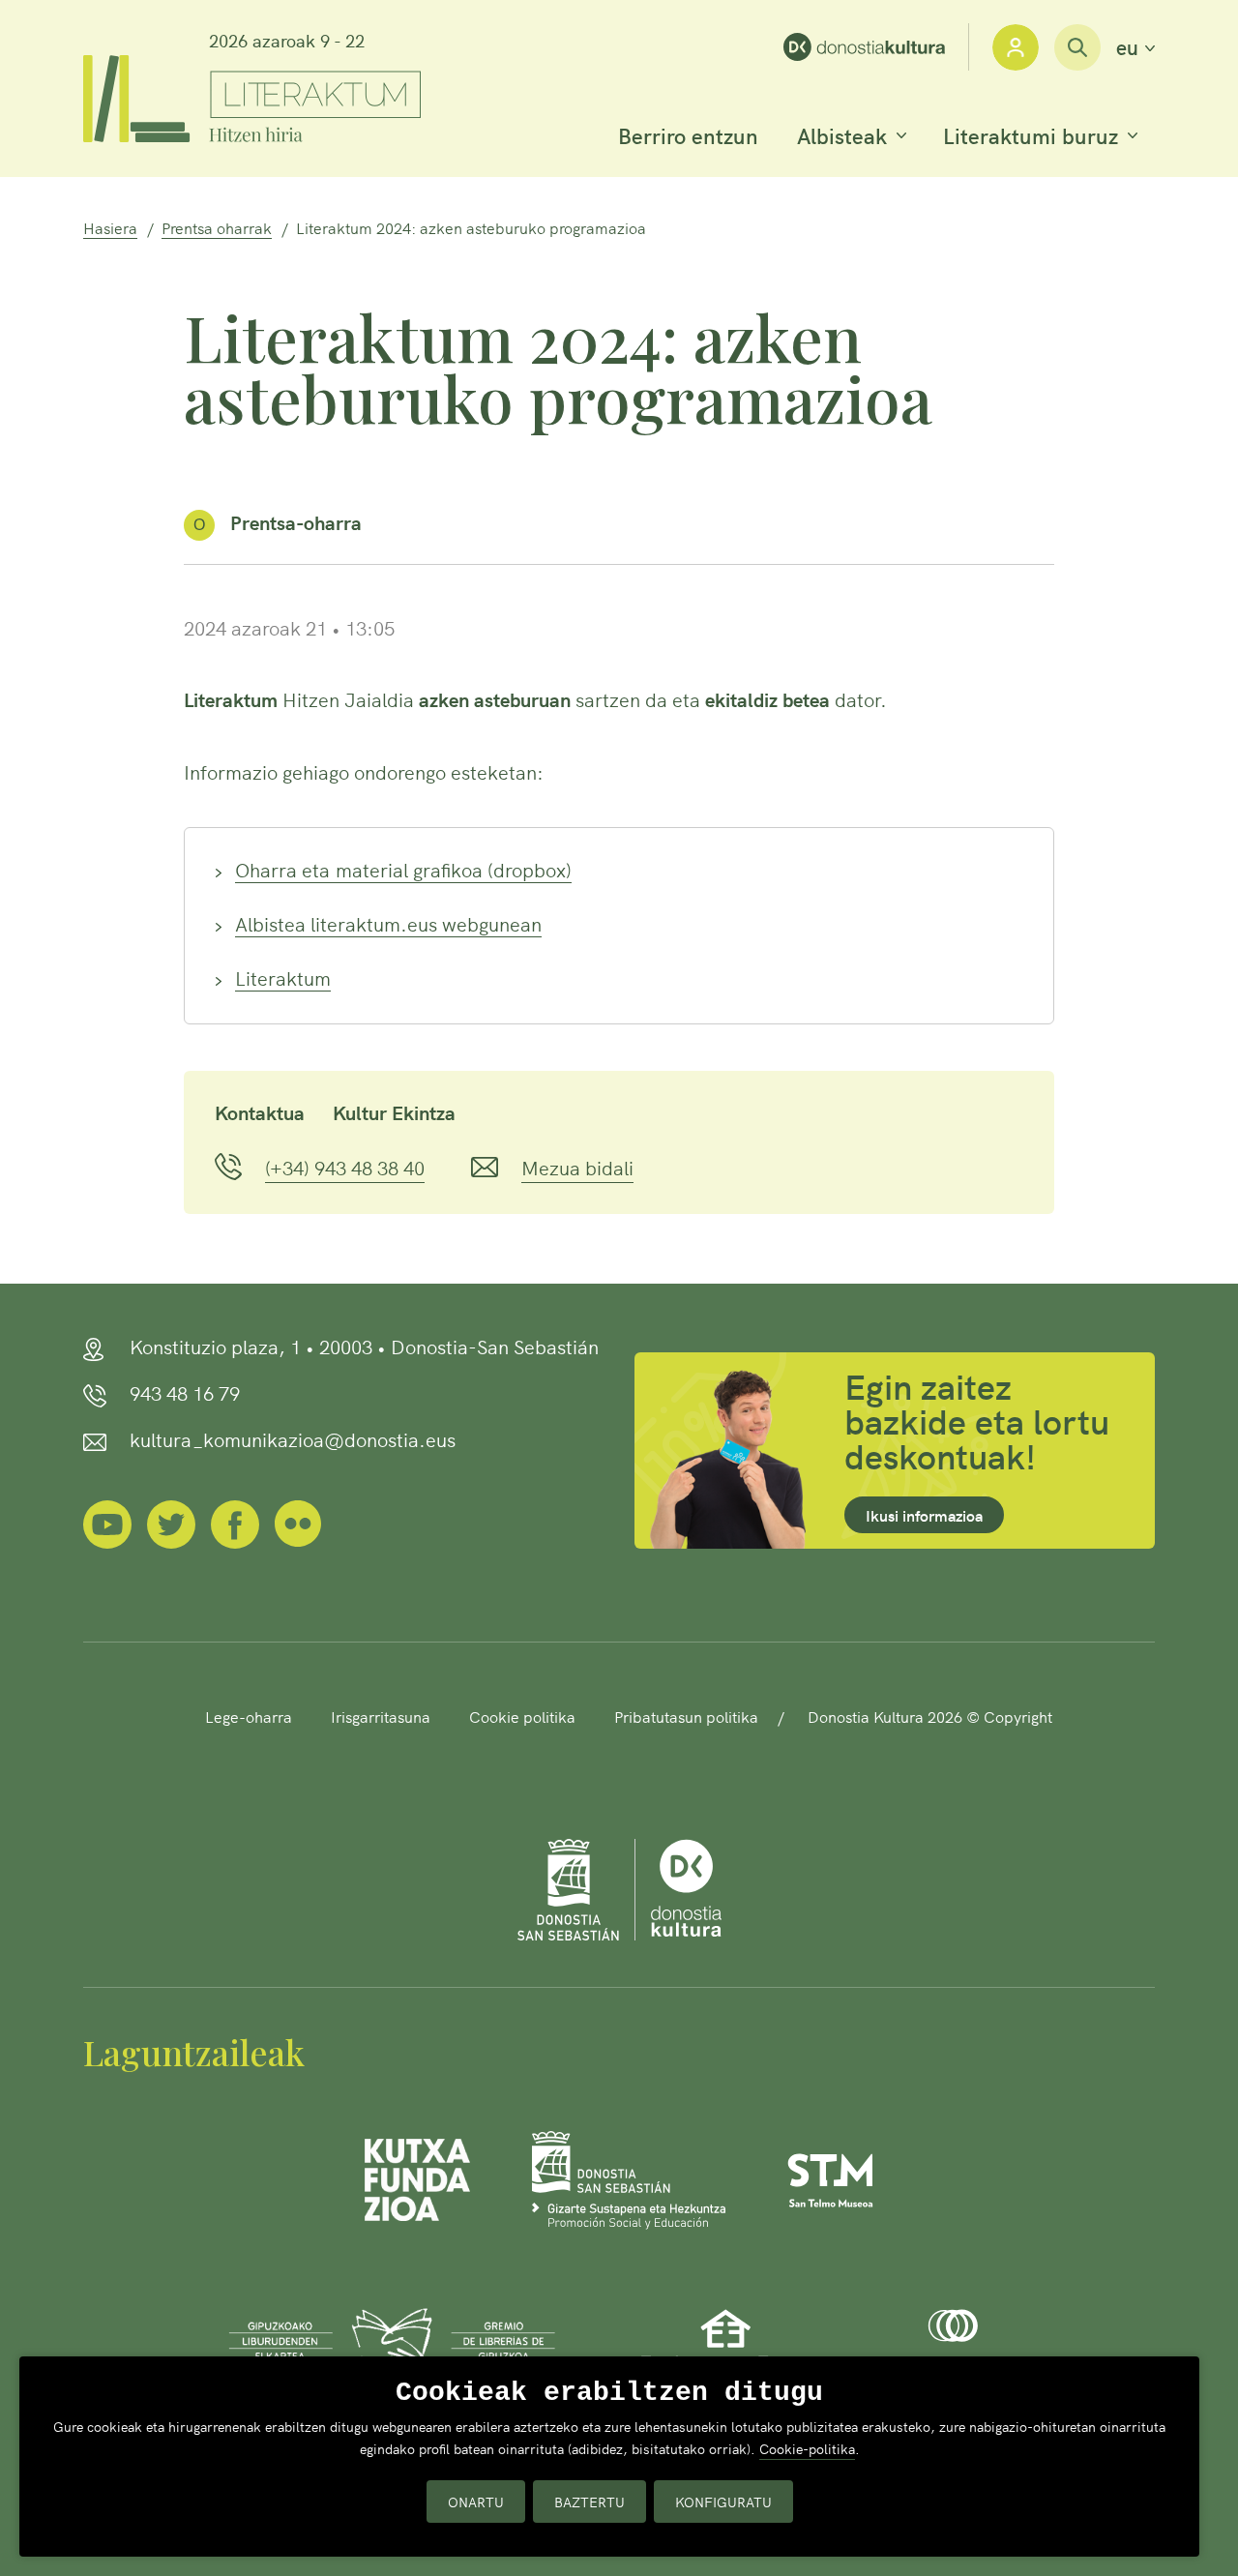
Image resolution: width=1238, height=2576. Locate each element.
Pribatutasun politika (686, 1716)
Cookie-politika (807, 2448)
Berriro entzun (688, 135)
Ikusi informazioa (924, 1515)
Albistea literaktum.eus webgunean (388, 923)
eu (1135, 47)
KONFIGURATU (723, 2502)
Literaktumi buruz (1031, 135)
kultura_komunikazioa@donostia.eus (293, 1438)
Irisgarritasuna (381, 1716)
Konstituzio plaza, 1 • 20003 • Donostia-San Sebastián (364, 1346)
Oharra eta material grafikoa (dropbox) (403, 869)
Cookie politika (522, 1716)
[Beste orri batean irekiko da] (876, 47)
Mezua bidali (577, 1167)
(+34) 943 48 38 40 (345, 1167)
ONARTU (476, 2502)
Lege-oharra (249, 1716)
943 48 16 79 (185, 1392)
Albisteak (842, 135)
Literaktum (283, 977)
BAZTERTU (590, 2502)
